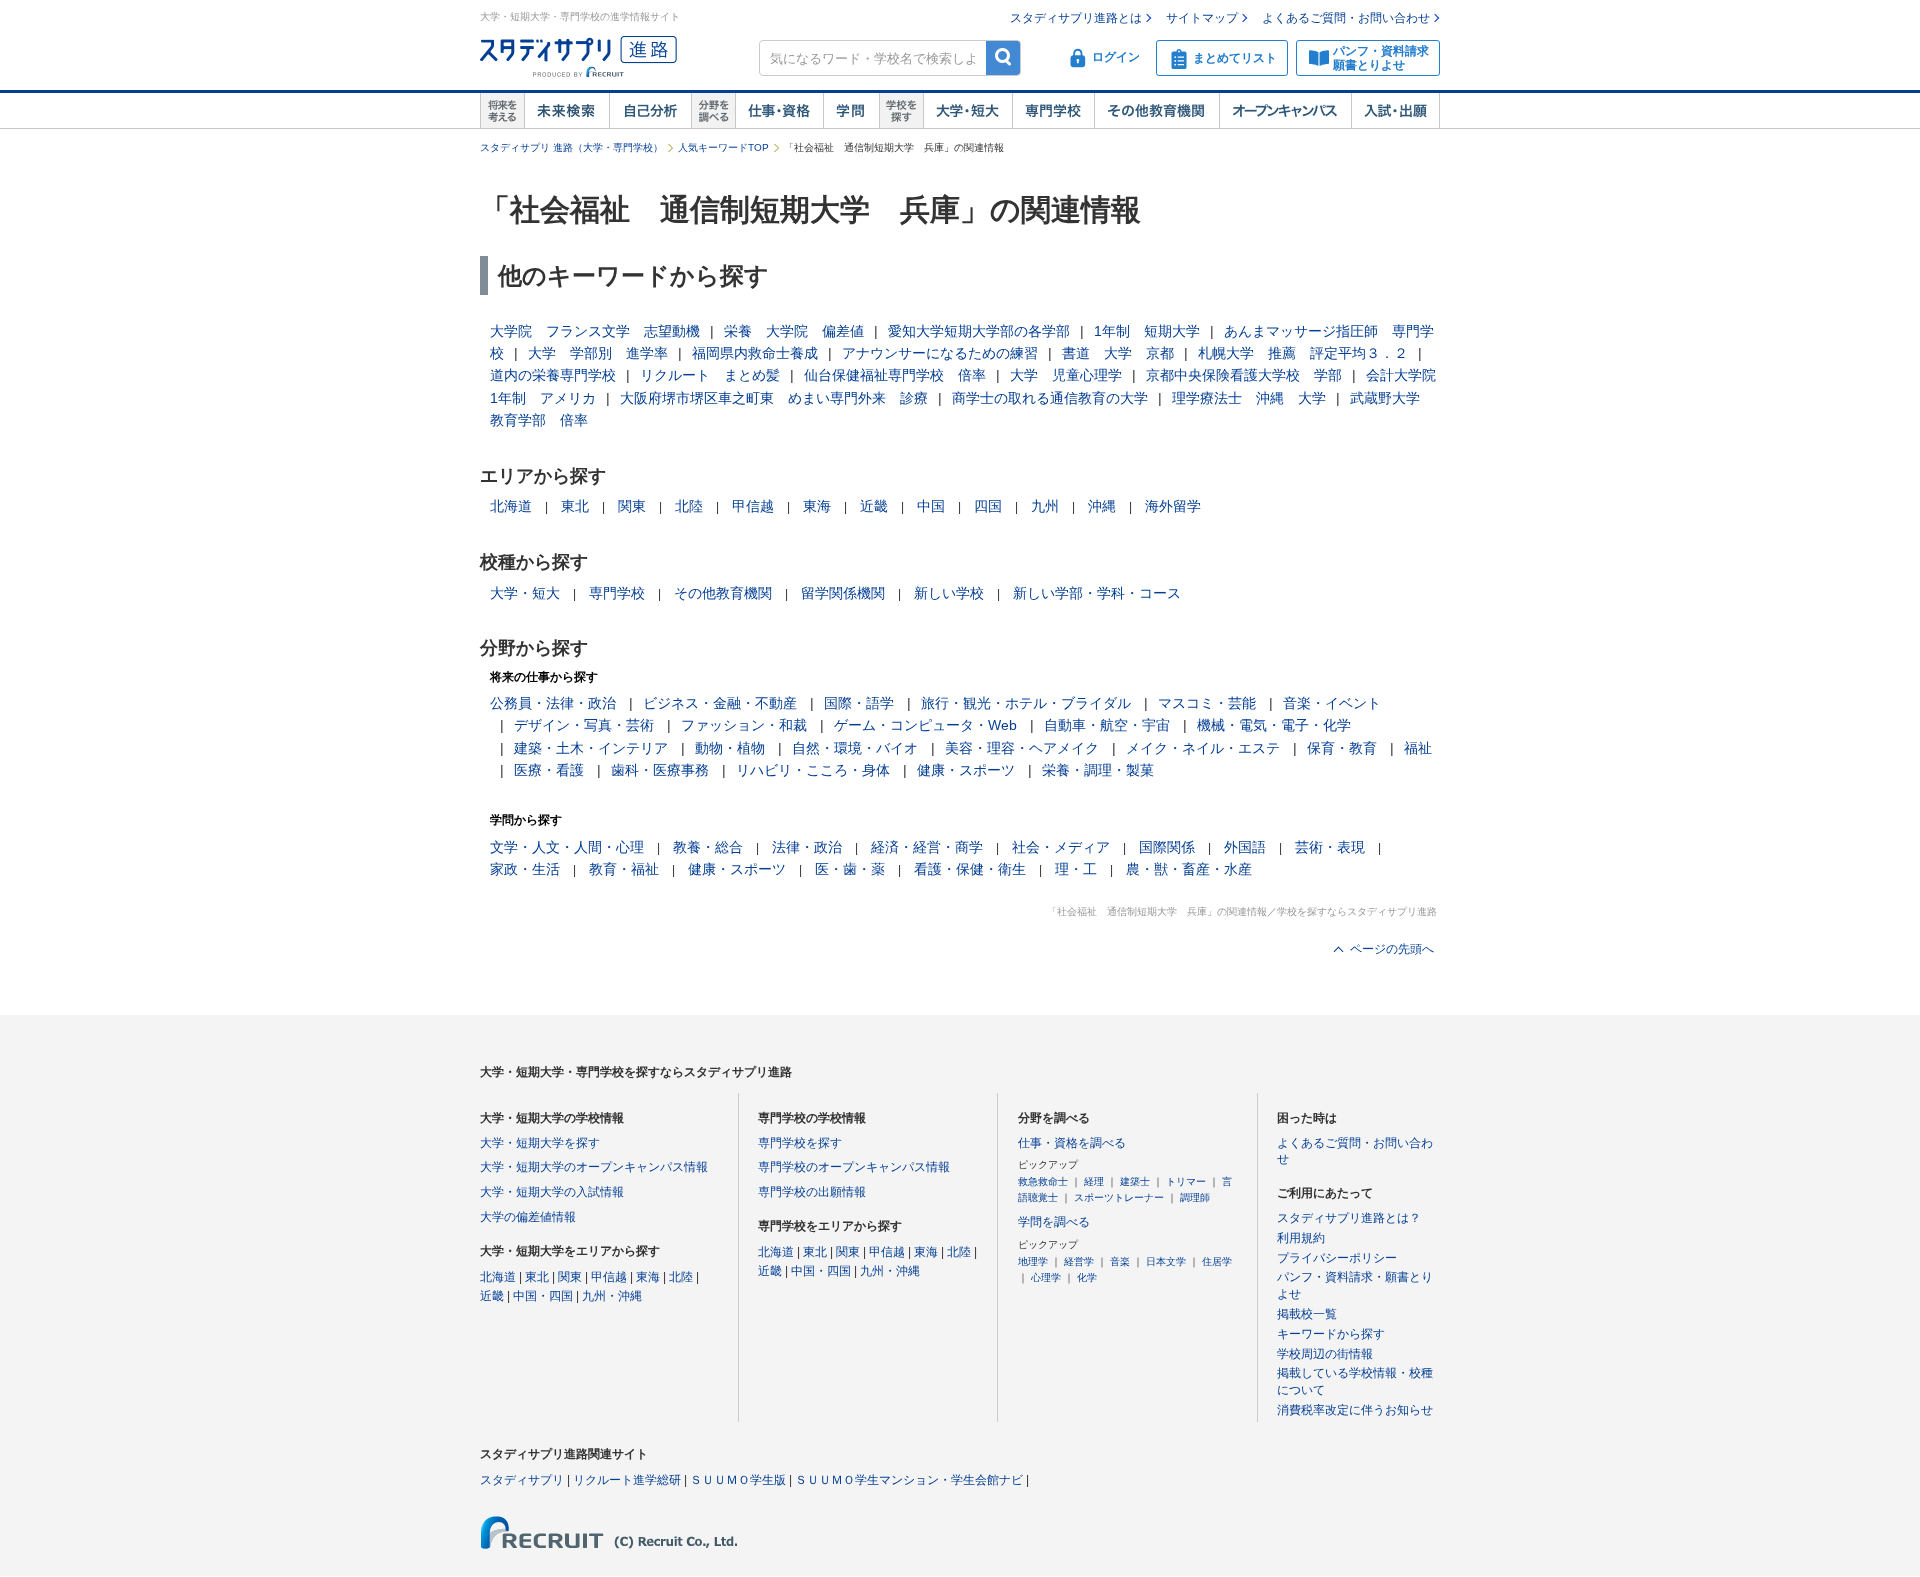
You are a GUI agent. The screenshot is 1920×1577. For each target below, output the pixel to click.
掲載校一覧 (1307, 1314)
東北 (575, 506)
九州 (1045, 506)
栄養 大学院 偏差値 (794, 331)
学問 (851, 111)
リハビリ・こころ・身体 (813, 770)
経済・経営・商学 (927, 847)
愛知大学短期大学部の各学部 (979, 331)
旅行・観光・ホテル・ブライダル (1026, 703)
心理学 (1046, 1277)
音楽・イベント (1332, 703)
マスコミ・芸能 (1207, 703)
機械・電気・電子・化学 (1274, 725)
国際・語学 (859, 703)
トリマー (1186, 1181)
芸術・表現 (1330, 847)
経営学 (1079, 1261)
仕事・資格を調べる (1072, 1143)
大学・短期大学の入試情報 (552, 1192)
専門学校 (1053, 111)
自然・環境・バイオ (855, 748)
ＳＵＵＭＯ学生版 (738, 1480)
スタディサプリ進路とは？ (1349, 1218)
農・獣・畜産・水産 (1189, 869)
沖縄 (1102, 506)
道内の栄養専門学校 (553, 375)
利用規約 (1301, 1238)
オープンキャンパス (1285, 111)
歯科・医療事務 (660, 770)
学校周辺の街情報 (1325, 1354)
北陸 (689, 506)
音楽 (1120, 1261)
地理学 (1033, 1261)
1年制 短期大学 (1147, 331)
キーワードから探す (1331, 1334)
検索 (1003, 57)
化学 (1087, 1277)
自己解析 (650, 111)
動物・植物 (730, 748)
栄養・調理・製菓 (1098, 770)
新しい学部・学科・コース (1097, 593)
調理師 (1195, 1197)
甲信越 (753, 506)
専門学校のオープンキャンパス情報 (854, 1167)
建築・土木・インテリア (591, 748)
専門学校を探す (800, 1143)
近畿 (874, 506)
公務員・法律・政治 (553, 703)
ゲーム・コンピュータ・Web (925, 725)
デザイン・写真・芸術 (584, 725)
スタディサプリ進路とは (1076, 18)
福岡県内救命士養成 (755, 353)
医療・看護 (549, 770)
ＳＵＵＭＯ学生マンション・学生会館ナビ (909, 1480)
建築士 (1135, 1181)
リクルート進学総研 (627, 1480)
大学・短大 (967, 111)
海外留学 (1173, 506)
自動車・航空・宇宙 (1107, 725)
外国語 (1245, 847)
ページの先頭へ (1392, 949)
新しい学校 (949, 593)
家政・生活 (525, 869)
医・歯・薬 (850, 869)
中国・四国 (543, 1296)
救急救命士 (1043, 1181)
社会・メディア (1061, 847)
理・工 (1076, 869)
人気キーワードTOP (723, 147)
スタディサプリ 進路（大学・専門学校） (571, 147)
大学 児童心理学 (1066, 375)
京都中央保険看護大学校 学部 (1244, 375)
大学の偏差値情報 (528, 1217)
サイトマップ (1202, 18)
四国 (988, 506)
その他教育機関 (1156, 111)
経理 (1094, 1181)
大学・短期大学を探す (540, 1143)
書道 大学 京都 (1118, 353)
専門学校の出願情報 (812, 1192)
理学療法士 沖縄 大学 (1249, 398)
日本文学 (1166, 1261)
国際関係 (1167, 847)
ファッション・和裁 (744, 725)
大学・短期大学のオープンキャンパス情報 (594, 1167)
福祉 (1418, 748)
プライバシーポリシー (1337, 1258)
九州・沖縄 (612, 1296)
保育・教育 (1342, 748)
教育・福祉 (624, 869)
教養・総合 (708, 847)
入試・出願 (1395, 111)
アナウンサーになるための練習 (940, 353)
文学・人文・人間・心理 (567, 847)
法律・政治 (807, 847)
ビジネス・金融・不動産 (720, 703)
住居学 (1217, 1261)
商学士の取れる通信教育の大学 (1050, 398)
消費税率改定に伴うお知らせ (1355, 1410)
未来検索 (566, 111)
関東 (632, 506)
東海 (817, 506)
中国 (931, 506)
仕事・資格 (779, 111)
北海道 (511, 506)
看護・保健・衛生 (970, 869)
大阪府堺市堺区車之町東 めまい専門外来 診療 (774, 398)
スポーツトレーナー (1119, 1197)
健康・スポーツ (966, 770)
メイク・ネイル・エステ (1203, 748)
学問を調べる (1054, 1222)
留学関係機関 (843, 593)
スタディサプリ (522, 1480)
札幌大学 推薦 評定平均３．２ (1303, 353)
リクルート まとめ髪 (710, 375)
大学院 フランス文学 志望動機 (595, 331)
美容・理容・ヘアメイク (1022, 748)
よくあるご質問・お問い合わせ (1346, 18)
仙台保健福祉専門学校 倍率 (895, 375)
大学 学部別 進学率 (598, 353)
